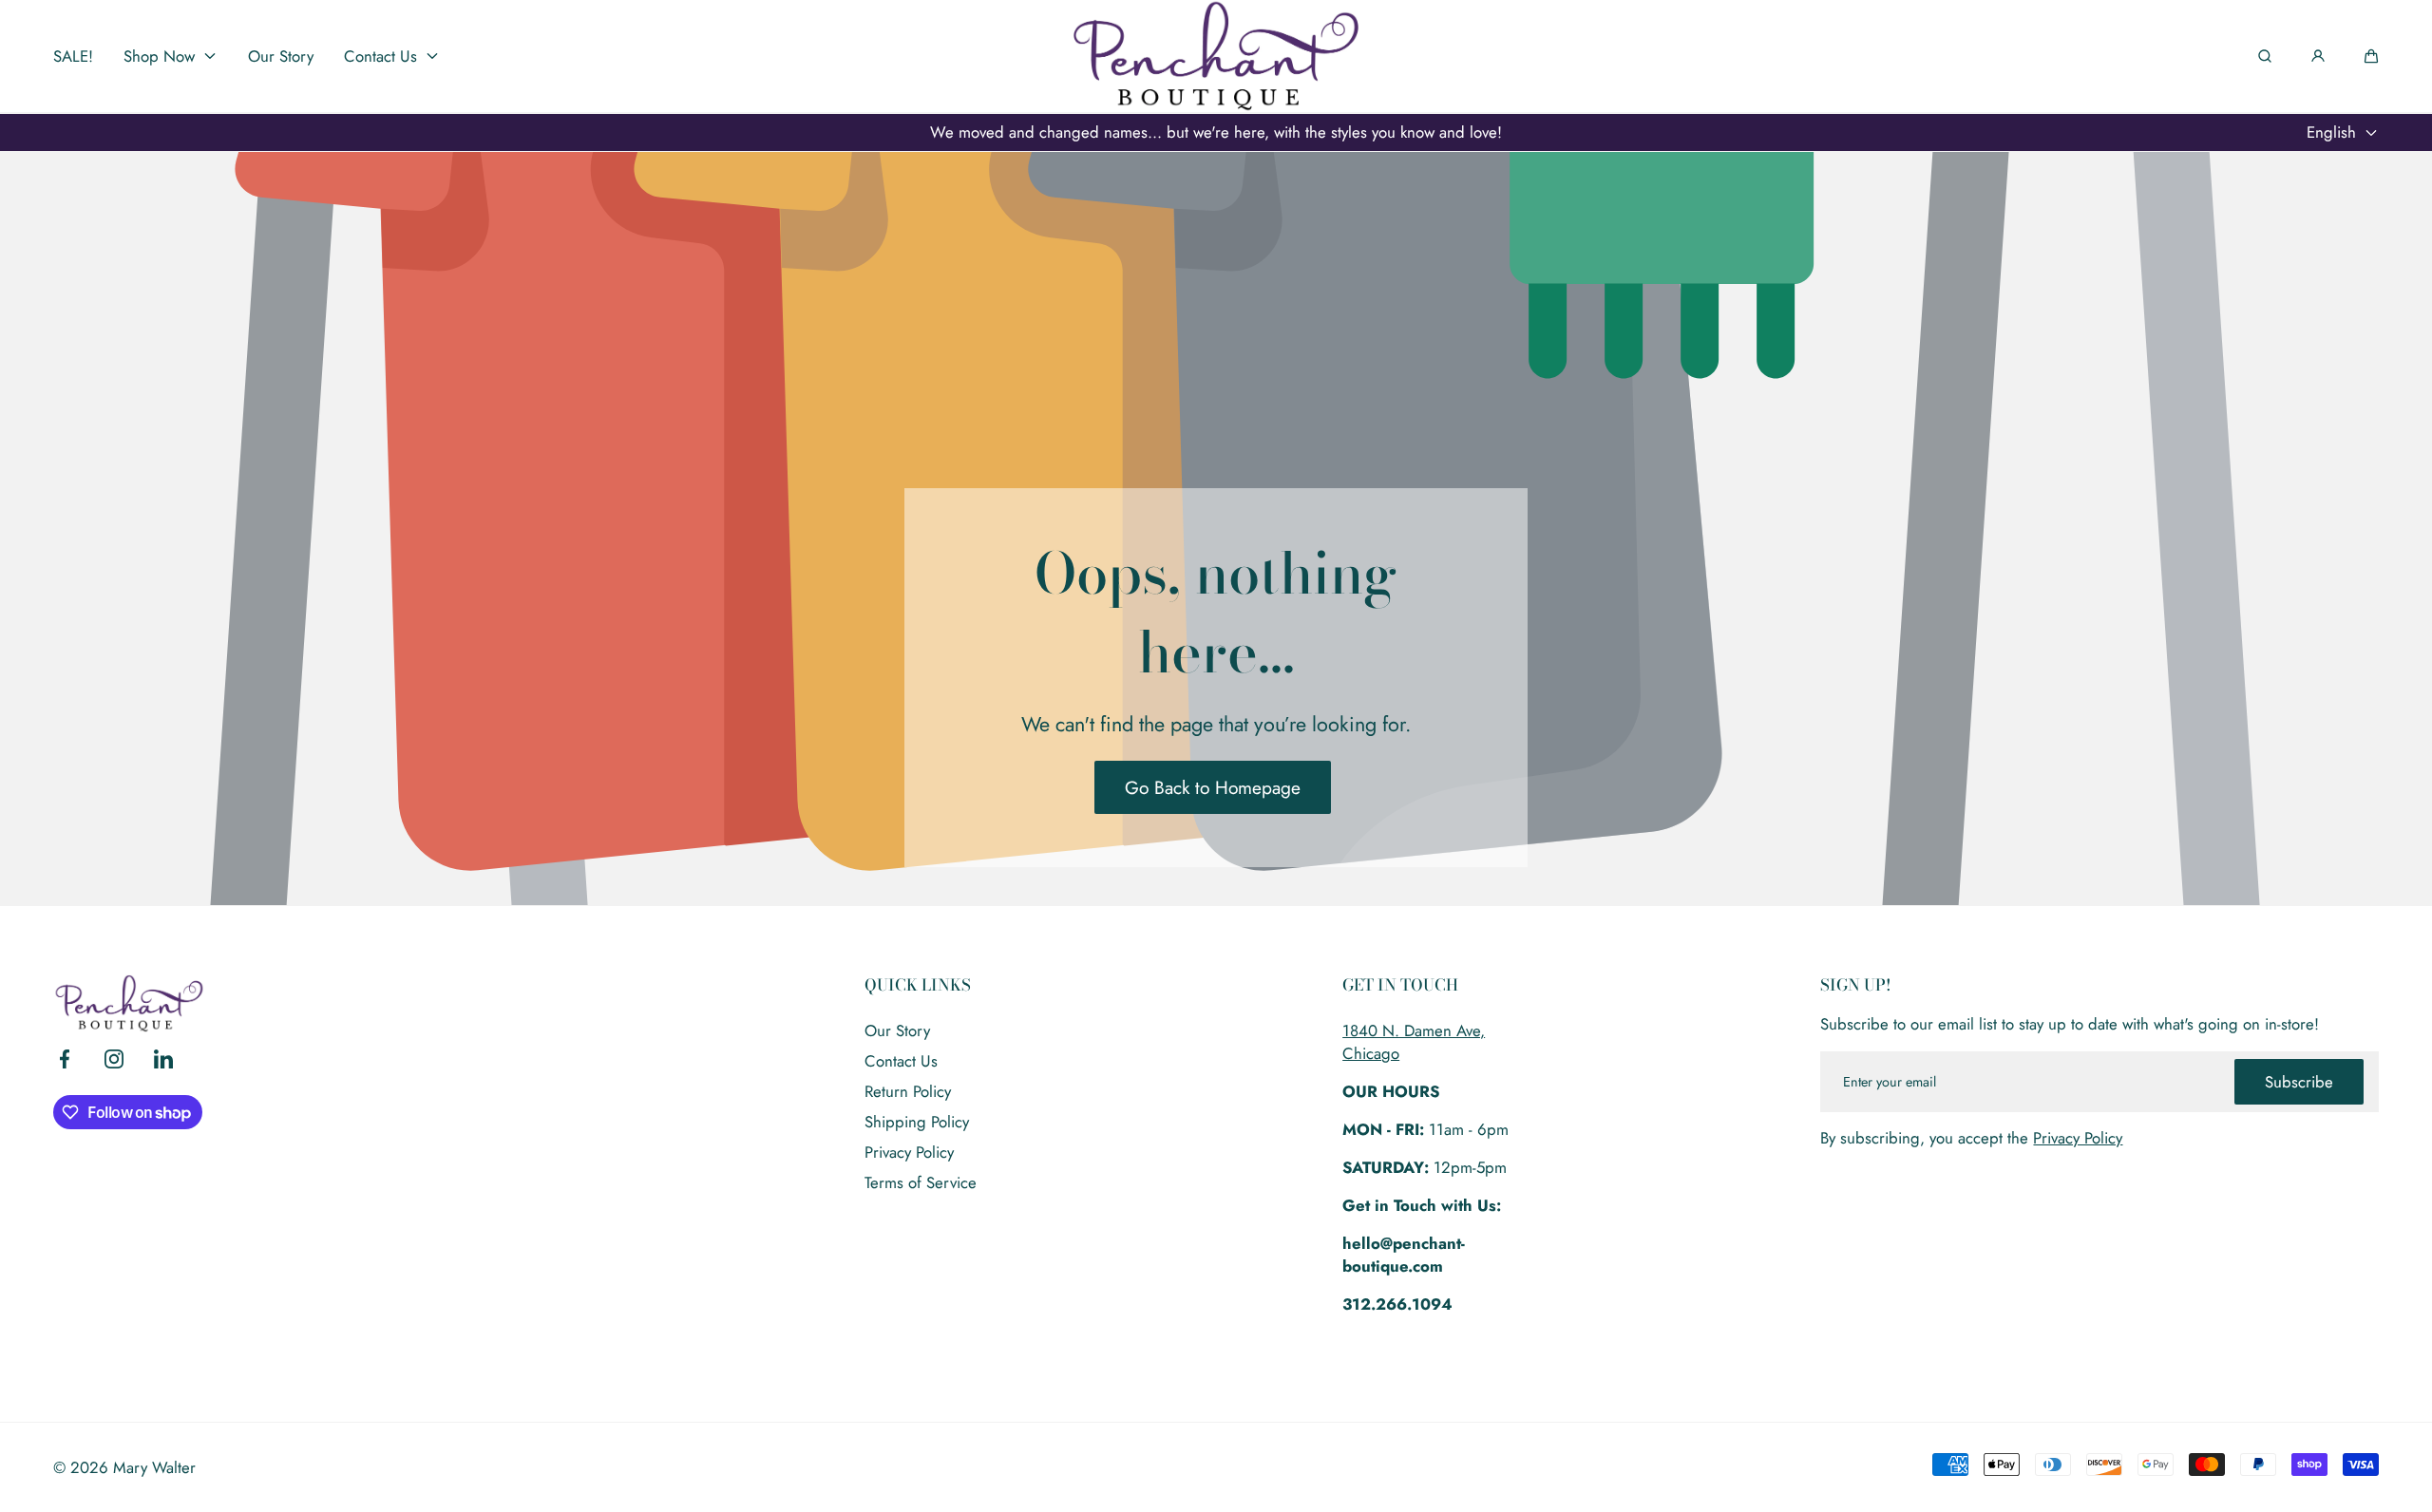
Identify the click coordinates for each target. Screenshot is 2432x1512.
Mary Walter (154, 1467)
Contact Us (901, 1061)
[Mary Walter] (1216, 56)
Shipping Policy (917, 1122)
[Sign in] (2318, 56)
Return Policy (908, 1091)
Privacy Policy (909, 1152)
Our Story (897, 1030)
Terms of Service (921, 1182)
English (2331, 132)
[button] (2371, 56)
